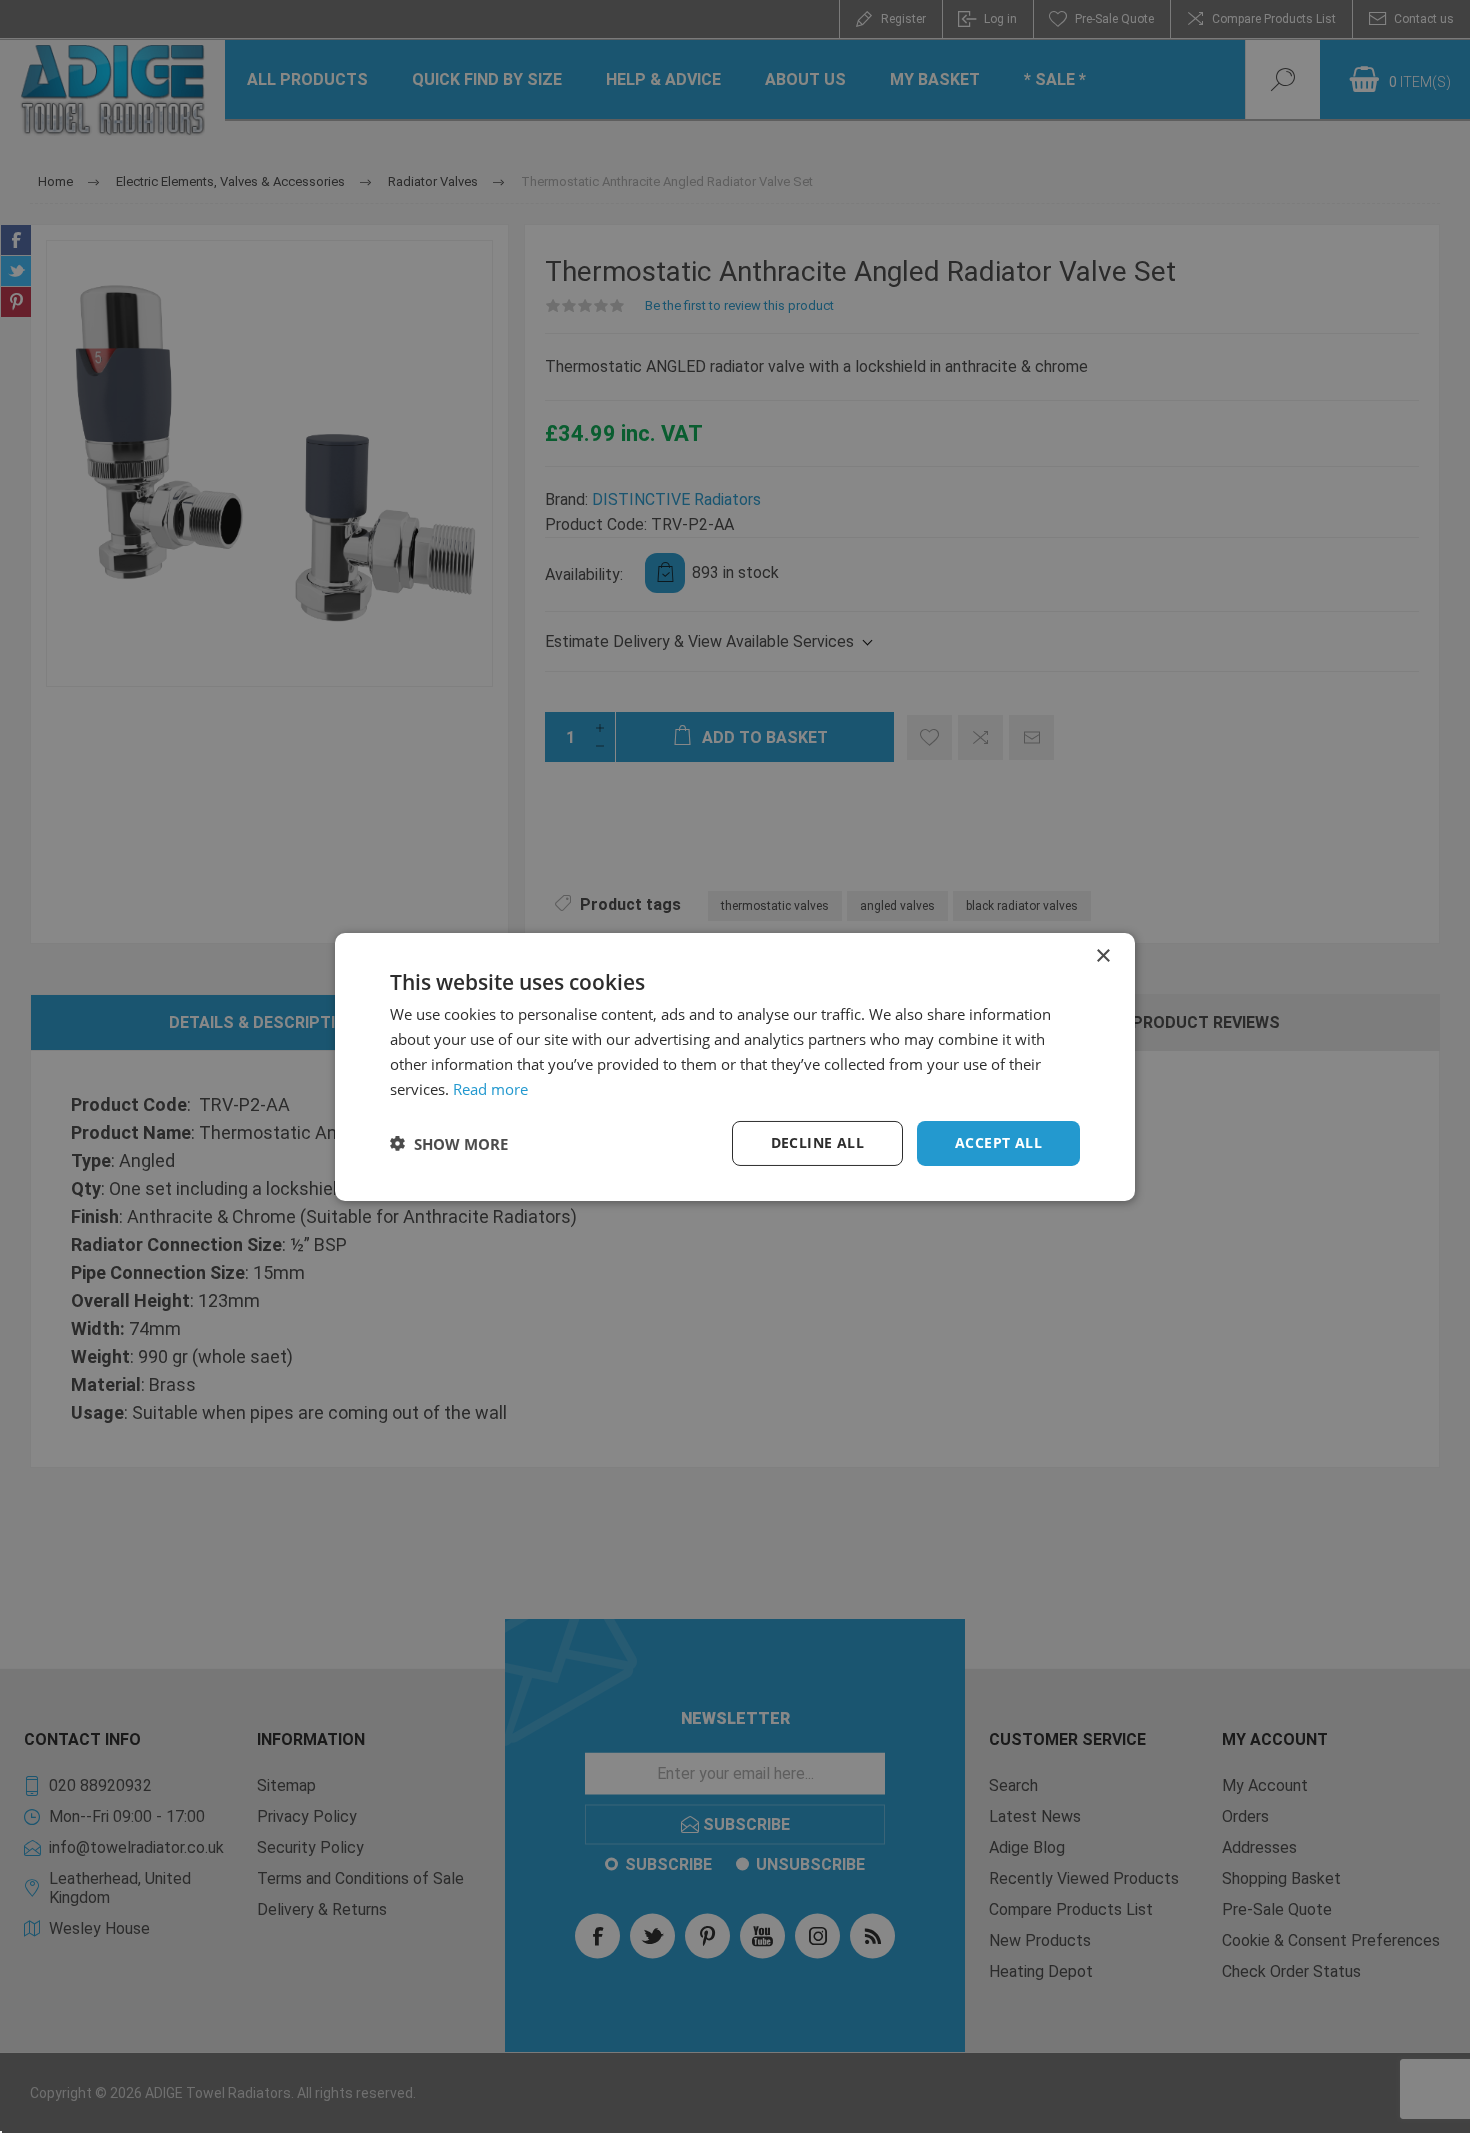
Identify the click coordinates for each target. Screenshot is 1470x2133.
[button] (449, 1143)
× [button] (1102, 955)
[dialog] (735, 1066)
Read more (490, 1088)
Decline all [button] (817, 1142)
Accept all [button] (998, 1142)
